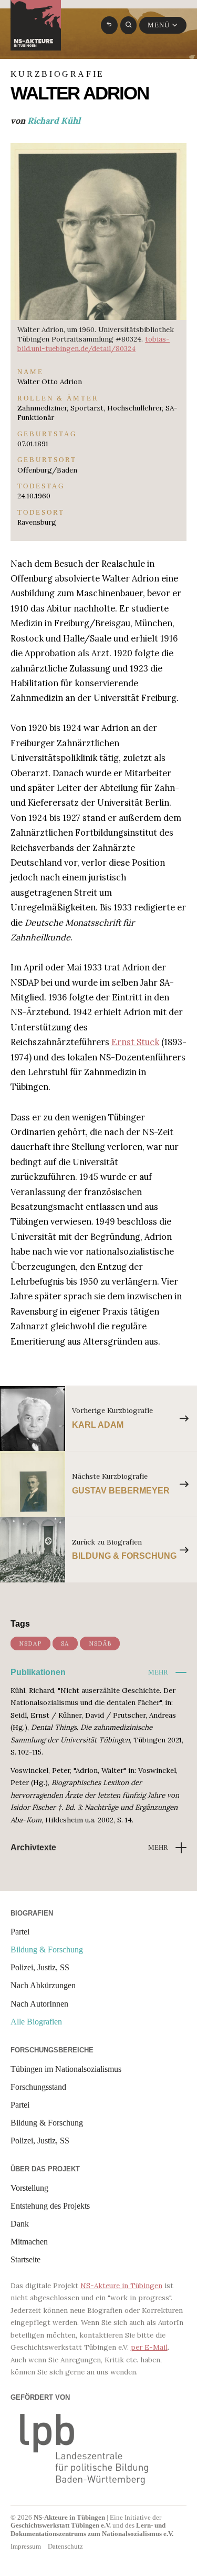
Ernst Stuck (135, 1042)
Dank (20, 2224)
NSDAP (30, 1643)
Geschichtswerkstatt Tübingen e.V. (61, 2525)
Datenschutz (65, 2546)
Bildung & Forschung (47, 1950)
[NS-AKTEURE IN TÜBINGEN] (36, 25)
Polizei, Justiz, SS (40, 1968)
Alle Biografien (36, 2022)
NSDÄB (100, 1643)
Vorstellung (29, 2188)
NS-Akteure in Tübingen (121, 2286)
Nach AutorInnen (39, 2004)
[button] (167, 1672)
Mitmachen (29, 2242)
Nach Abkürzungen (43, 1986)
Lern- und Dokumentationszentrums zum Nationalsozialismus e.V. (92, 2529)
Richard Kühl (54, 121)
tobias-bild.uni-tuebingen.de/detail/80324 (94, 344)
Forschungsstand (38, 2087)
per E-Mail (149, 2347)
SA (65, 1643)
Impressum (26, 2546)
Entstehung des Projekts (50, 2206)
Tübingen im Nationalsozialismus (66, 2069)
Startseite (25, 2260)
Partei (20, 1932)
